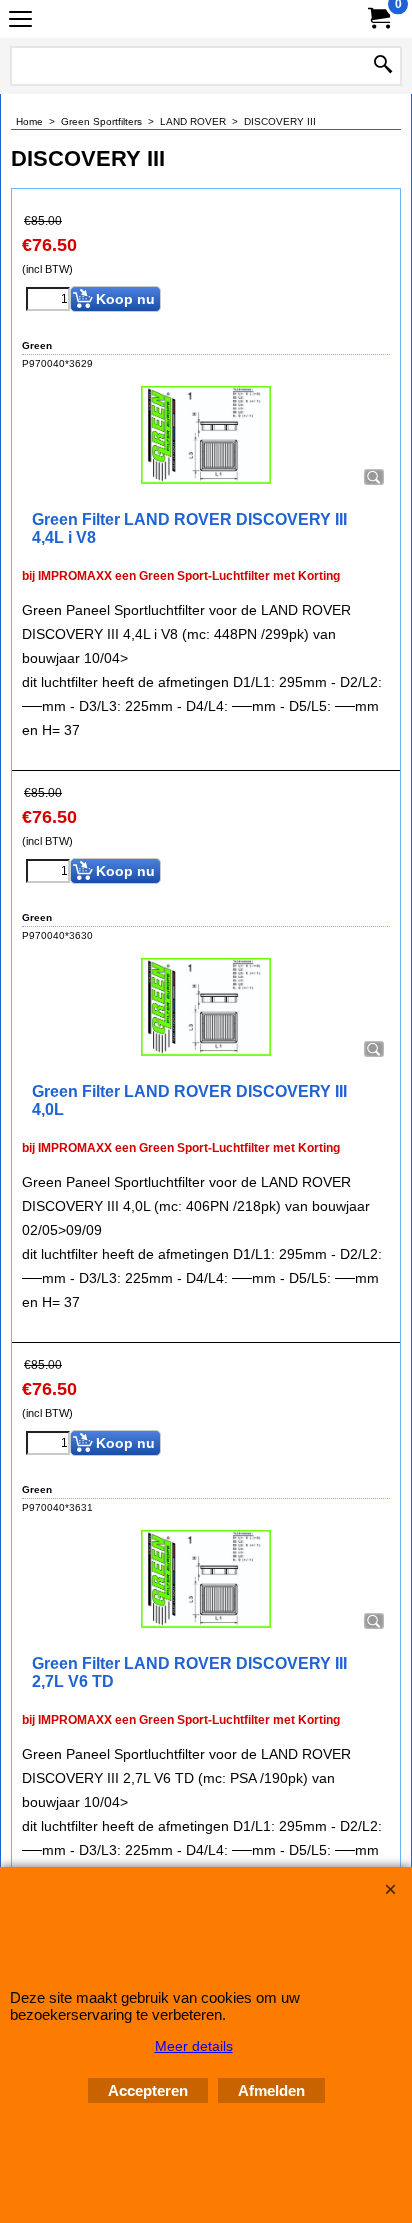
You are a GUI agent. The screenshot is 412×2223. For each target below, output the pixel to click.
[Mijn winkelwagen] (378, 18)
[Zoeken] (383, 66)
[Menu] (20, 21)
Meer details (194, 2046)
